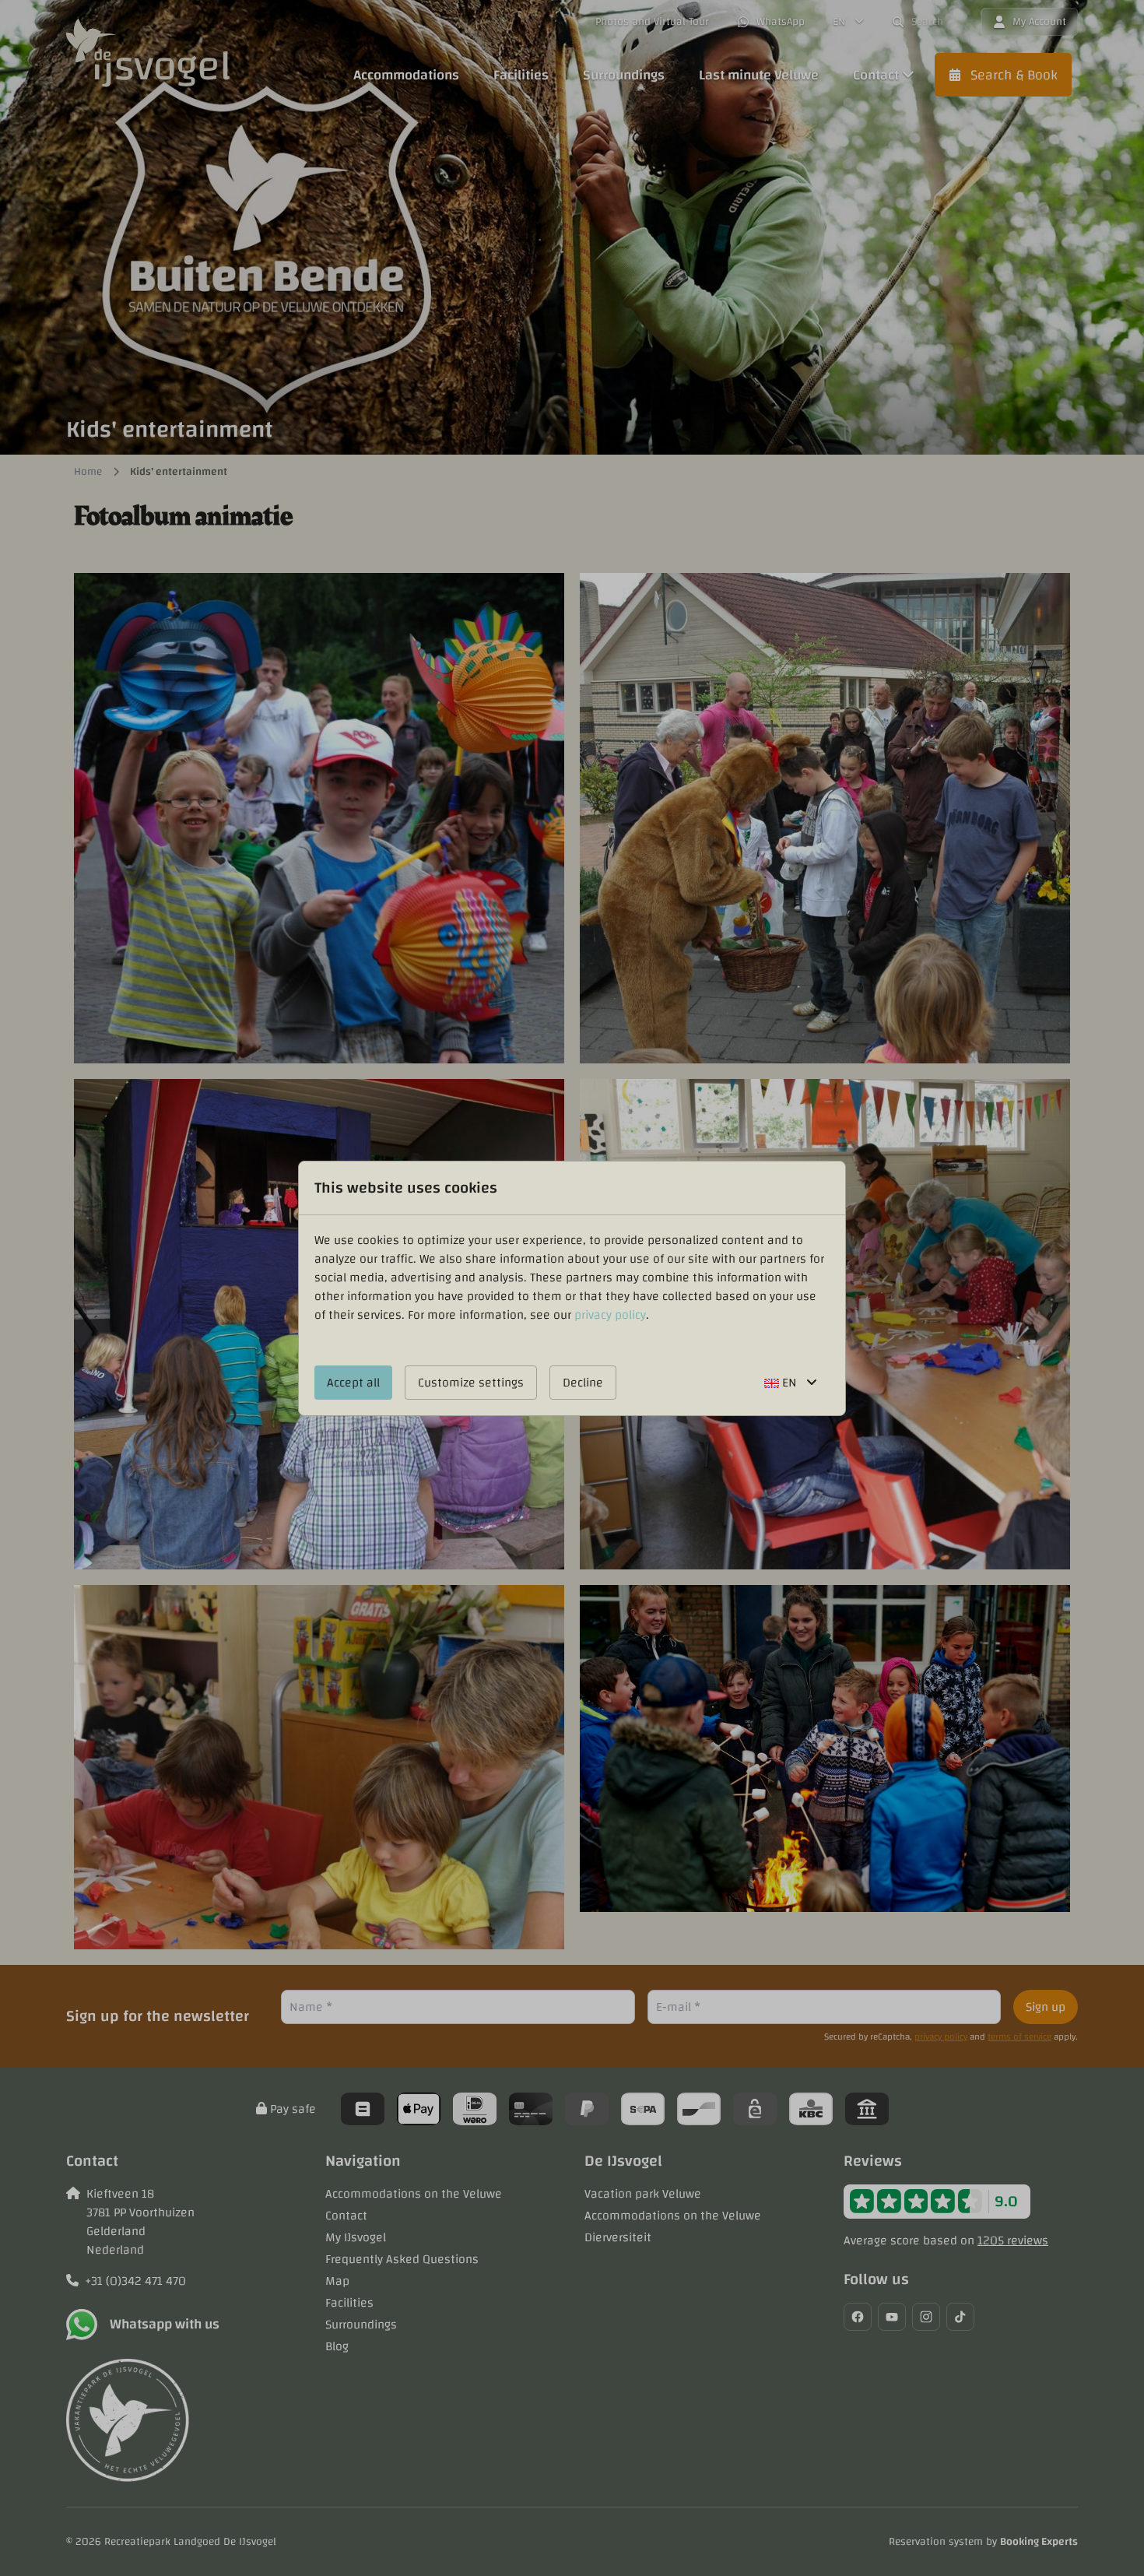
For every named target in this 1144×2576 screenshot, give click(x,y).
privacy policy (610, 1315)
